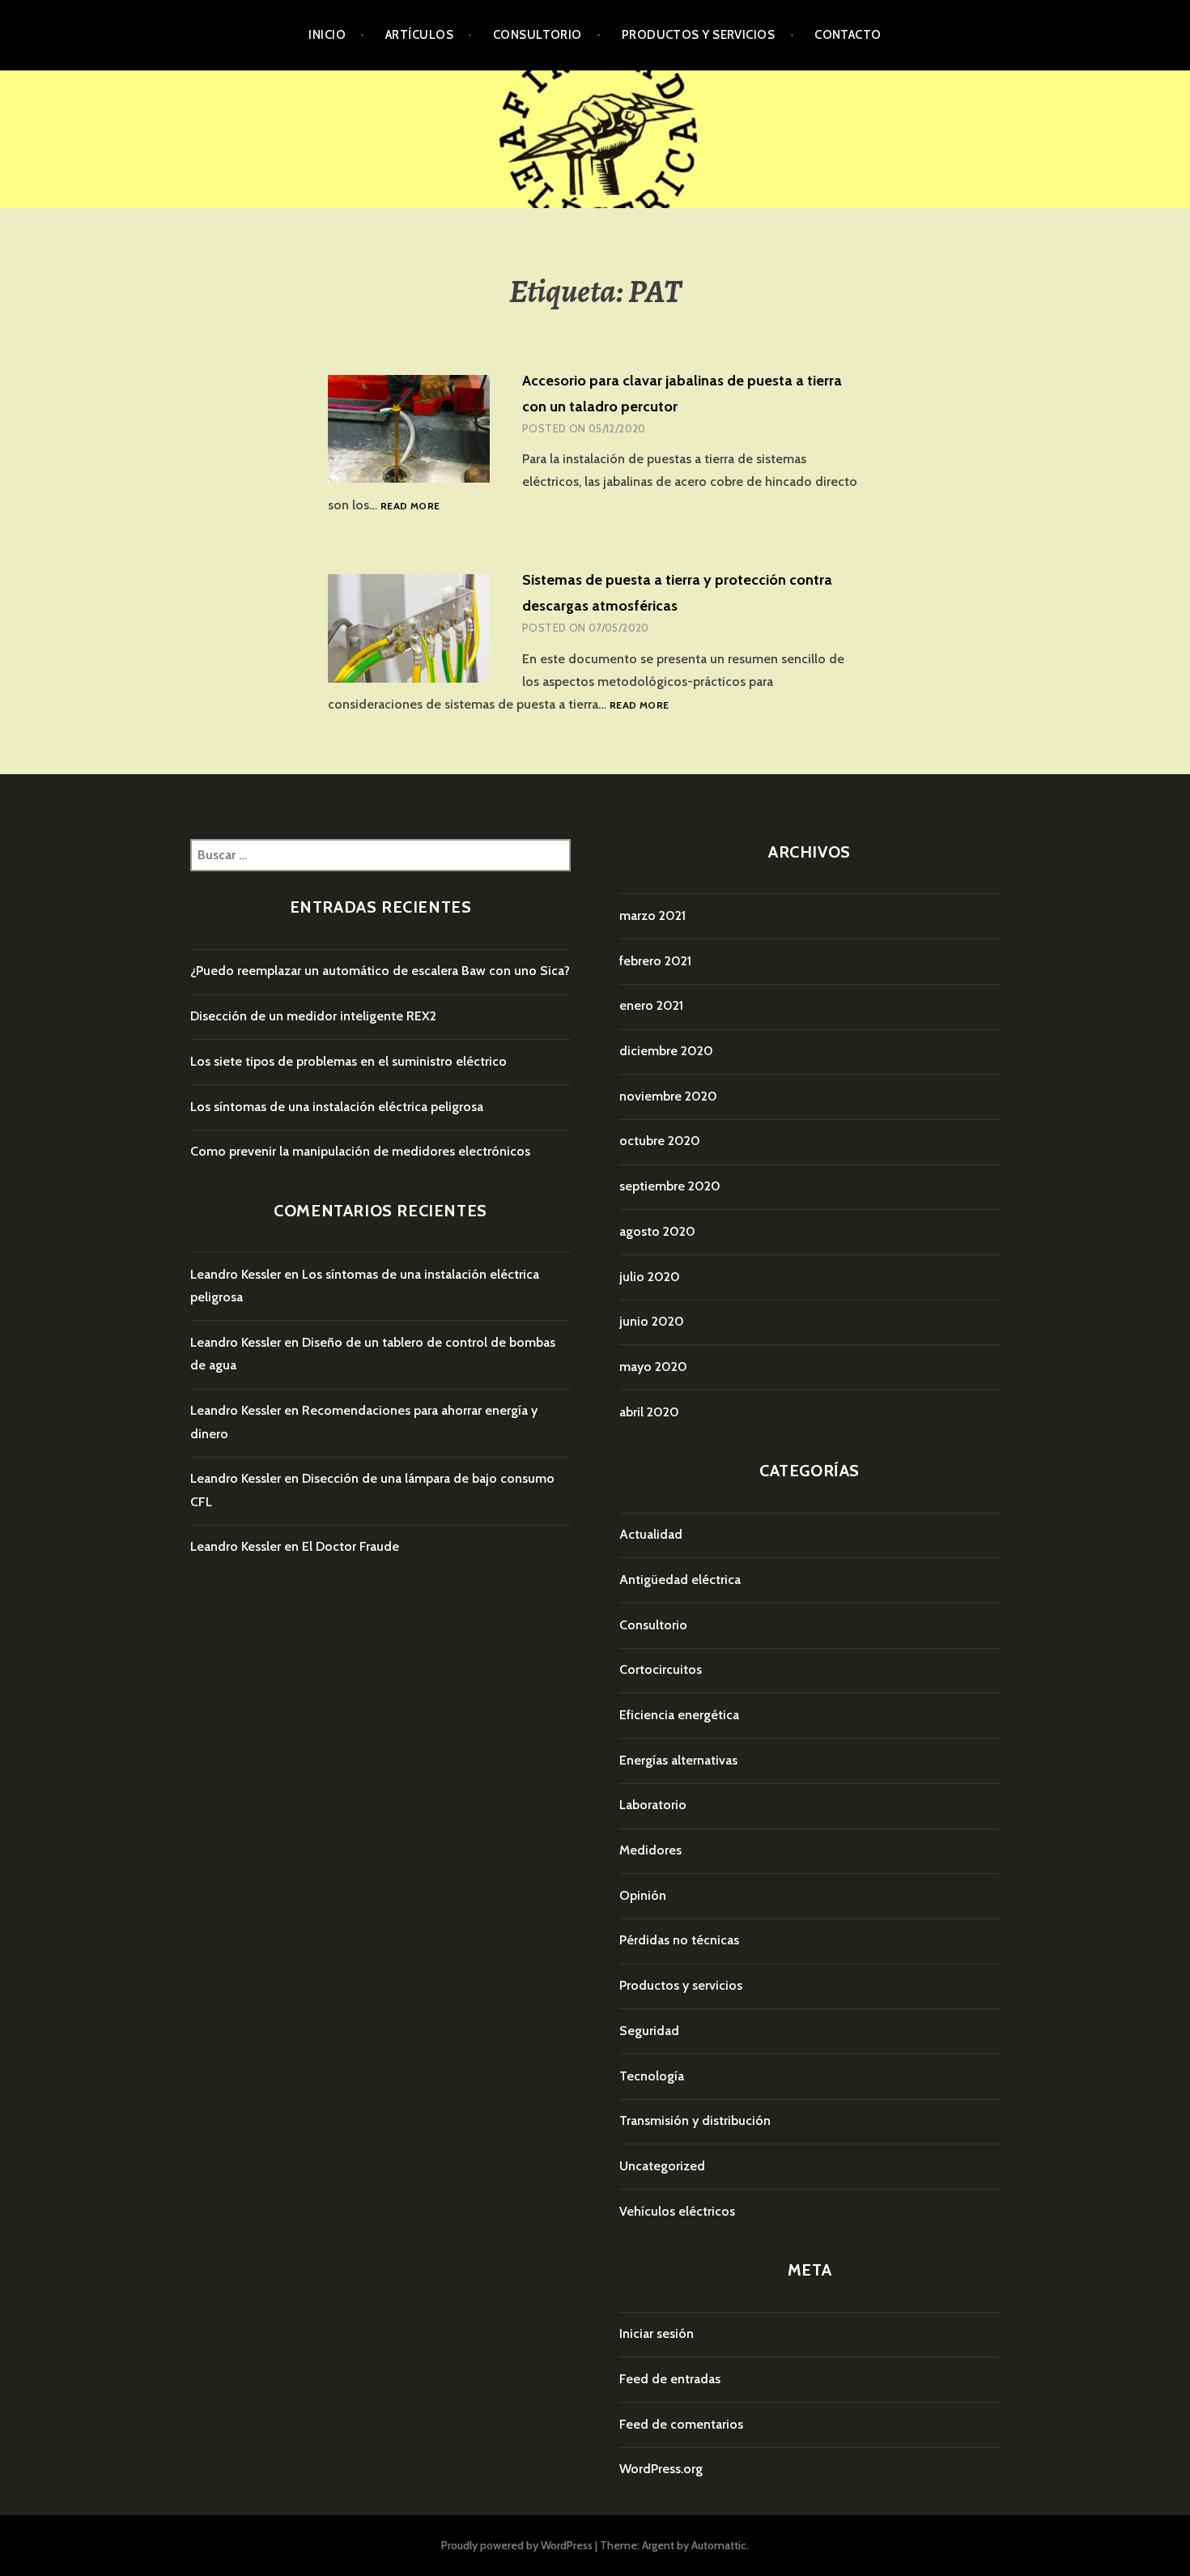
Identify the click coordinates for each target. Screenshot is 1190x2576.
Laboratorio (653, 1805)
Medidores (650, 1850)
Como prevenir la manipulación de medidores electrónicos (360, 1151)
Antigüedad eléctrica (680, 1580)
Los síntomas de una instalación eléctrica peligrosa (337, 1107)
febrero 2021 (655, 961)
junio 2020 (652, 1321)
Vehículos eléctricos (677, 2211)
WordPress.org (661, 2469)
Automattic (719, 2545)
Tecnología (652, 2076)
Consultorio (538, 35)
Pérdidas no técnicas (679, 1940)
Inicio (327, 35)
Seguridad (649, 2031)
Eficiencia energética (679, 1715)
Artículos (419, 35)
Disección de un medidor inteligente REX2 (313, 1016)
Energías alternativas (678, 1760)
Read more (410, 507)
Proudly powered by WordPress (517, 2545)
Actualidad (651, 1534)
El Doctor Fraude (351, 1546)
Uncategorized (662, 2166)
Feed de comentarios (681, 2424)
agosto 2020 (657, 1231)
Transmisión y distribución (695, 2120)
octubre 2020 (660, 1141)
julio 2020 (650, 1277)
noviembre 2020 (668, 1096)
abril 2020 (649, 1412)
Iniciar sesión (657, 2333)
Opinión (643, 1895)
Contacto (848, 35)
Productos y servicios (698, 35)
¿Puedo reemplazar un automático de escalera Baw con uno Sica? (380, 971)
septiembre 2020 (670, 1186)
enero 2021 (651, 1005)
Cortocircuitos (661, 1669)
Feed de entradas (670, 2379)
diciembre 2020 (666, 1051)
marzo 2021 (652, 915)
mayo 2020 (653, 1367)
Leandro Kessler (236, 1274)
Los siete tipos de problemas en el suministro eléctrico (348, 1061)
